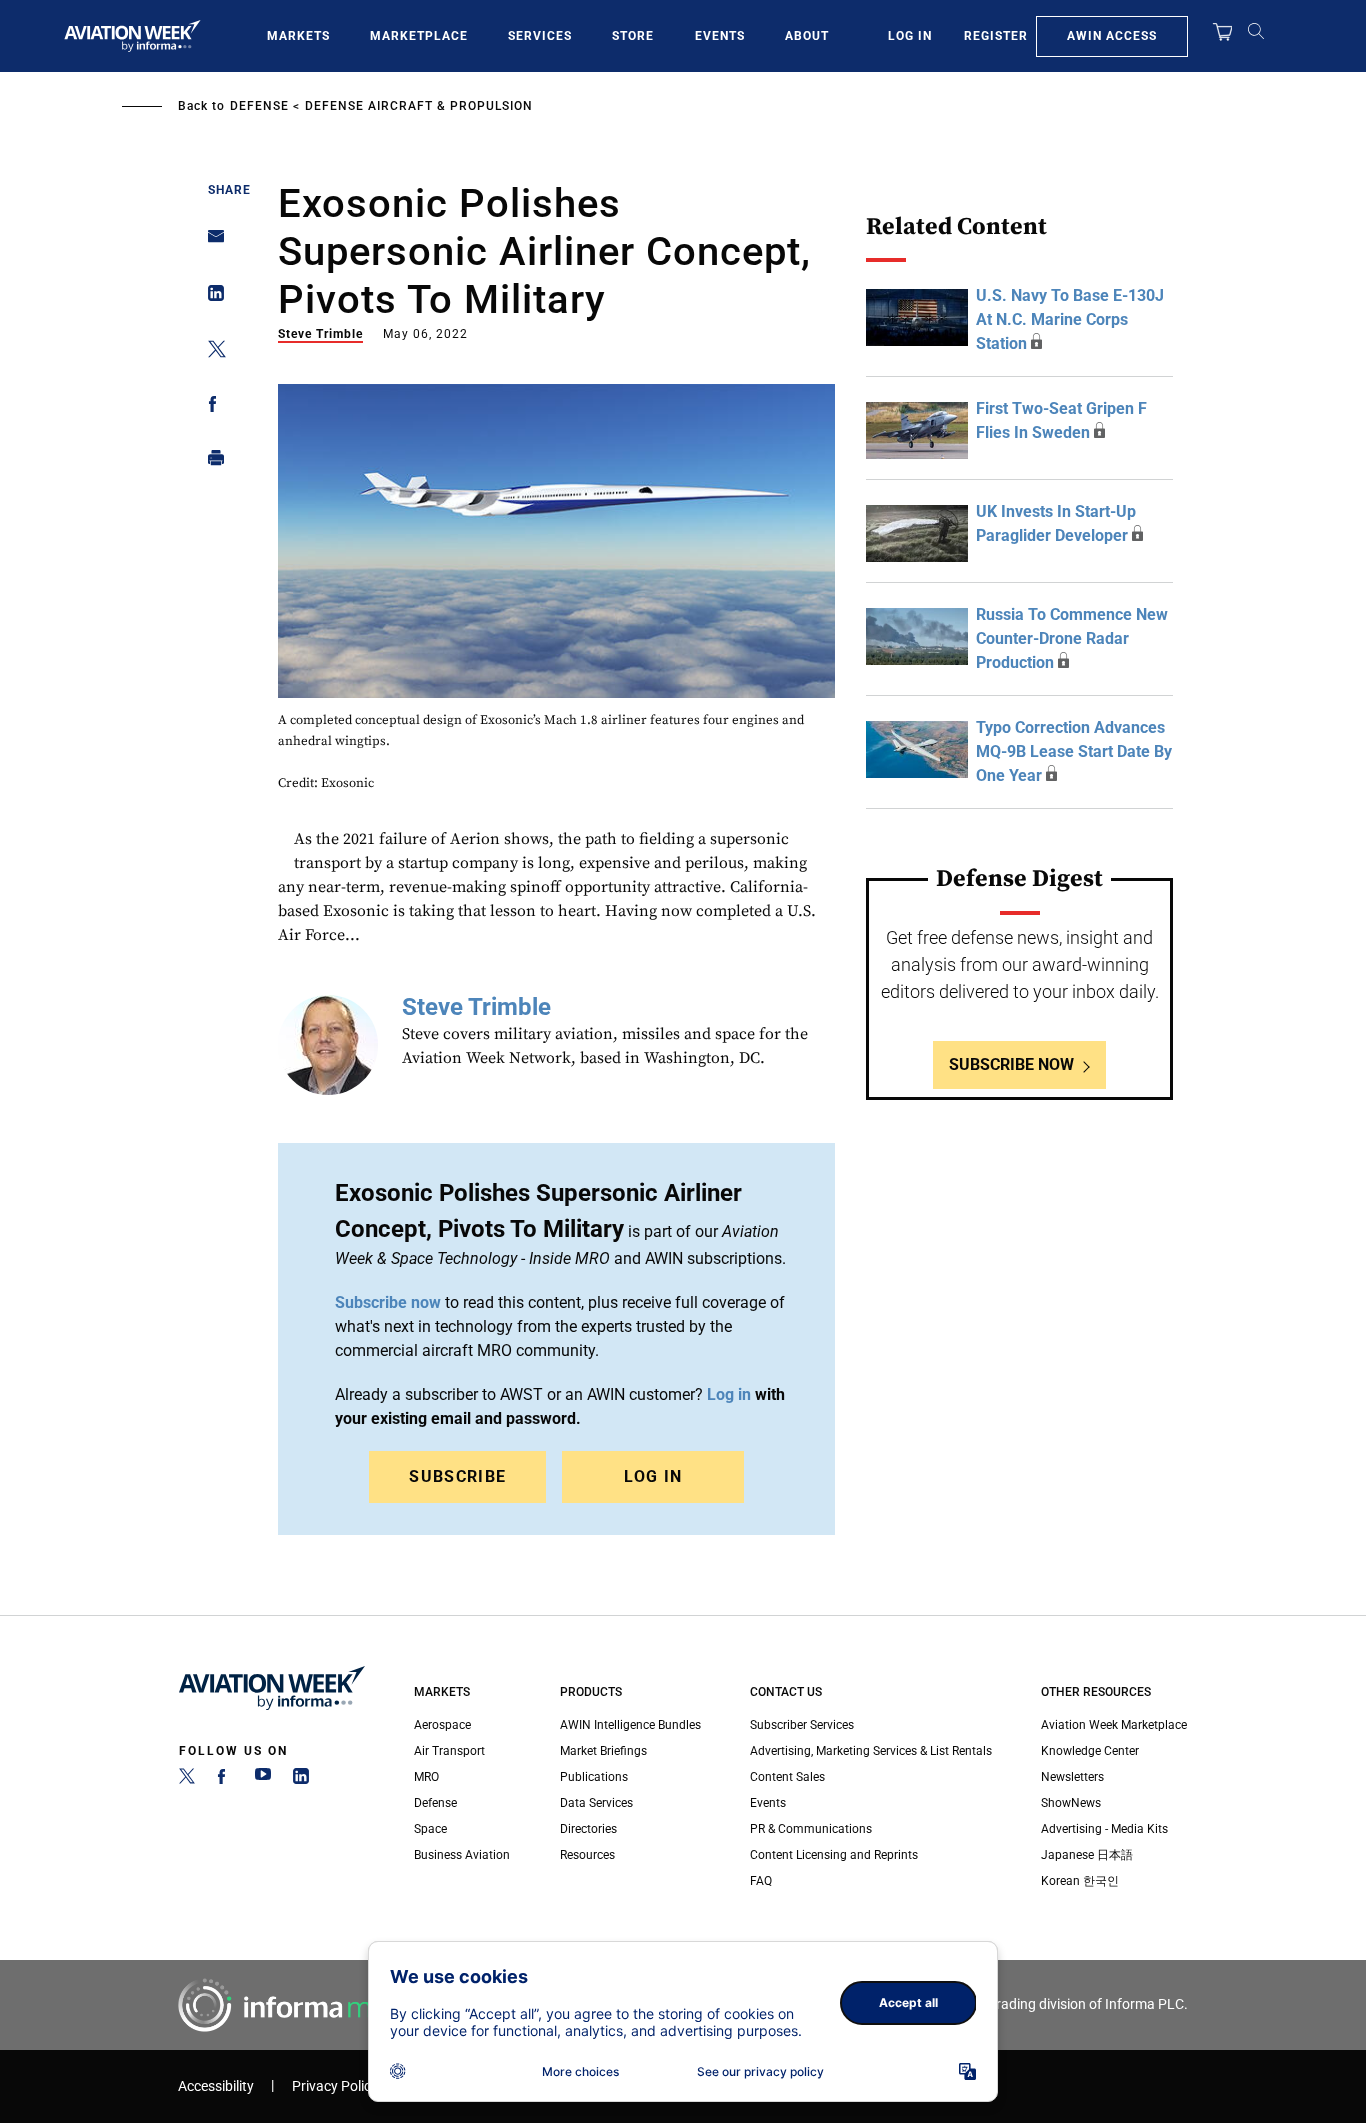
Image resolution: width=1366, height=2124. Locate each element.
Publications (594, 1777)
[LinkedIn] (301, 1780)
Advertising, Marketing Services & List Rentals (871, 1751)
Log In (910, 36)
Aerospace (442, 1725)
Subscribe (457, 1476)
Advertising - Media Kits (1104, 1829)
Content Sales (787, 1777)
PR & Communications (811, 1829)
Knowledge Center (1090, 1751)
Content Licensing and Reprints (834, 1855)
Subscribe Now (1011, 1064)
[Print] (210, 462)
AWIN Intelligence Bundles (630, 1725)
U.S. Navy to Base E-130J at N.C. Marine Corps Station (1070, 319)
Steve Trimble (320, 334)
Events (720, 36)
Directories (588, 1829)
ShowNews (1071, 1803)
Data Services (596, 1803)
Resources (587, 1855)
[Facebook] (225, 1780)
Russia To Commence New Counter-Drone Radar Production (1072, 638)
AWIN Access (1112, 36)
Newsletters (1072, 1777)
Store (633, 36)
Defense (259, 106)
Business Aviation (462, 1855)
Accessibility (216, 2086)
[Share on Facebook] (210, 407)
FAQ (761, 1881)
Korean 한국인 (1080, 1881)
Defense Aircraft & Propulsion (419, 106)
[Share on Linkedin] (210, 297)
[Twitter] (187, 1780)
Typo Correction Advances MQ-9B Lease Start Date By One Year (1074, 751)
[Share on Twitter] (210, 352)
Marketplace (419, 36)
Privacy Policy (335, 2086)
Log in (729, 1394)
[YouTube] (263, 1780)
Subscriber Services (802, 1725)
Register (996, 36)
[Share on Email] (210, 242)
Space (430, 1829)
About (807, 36)
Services (540, 36)
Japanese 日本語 (1087, 1855)
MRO (426, 1777)
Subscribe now (388, 1302)
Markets (298, 36)
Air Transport (449, 1751)
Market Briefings (603, 1751)
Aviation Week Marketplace (1114, 1725)
